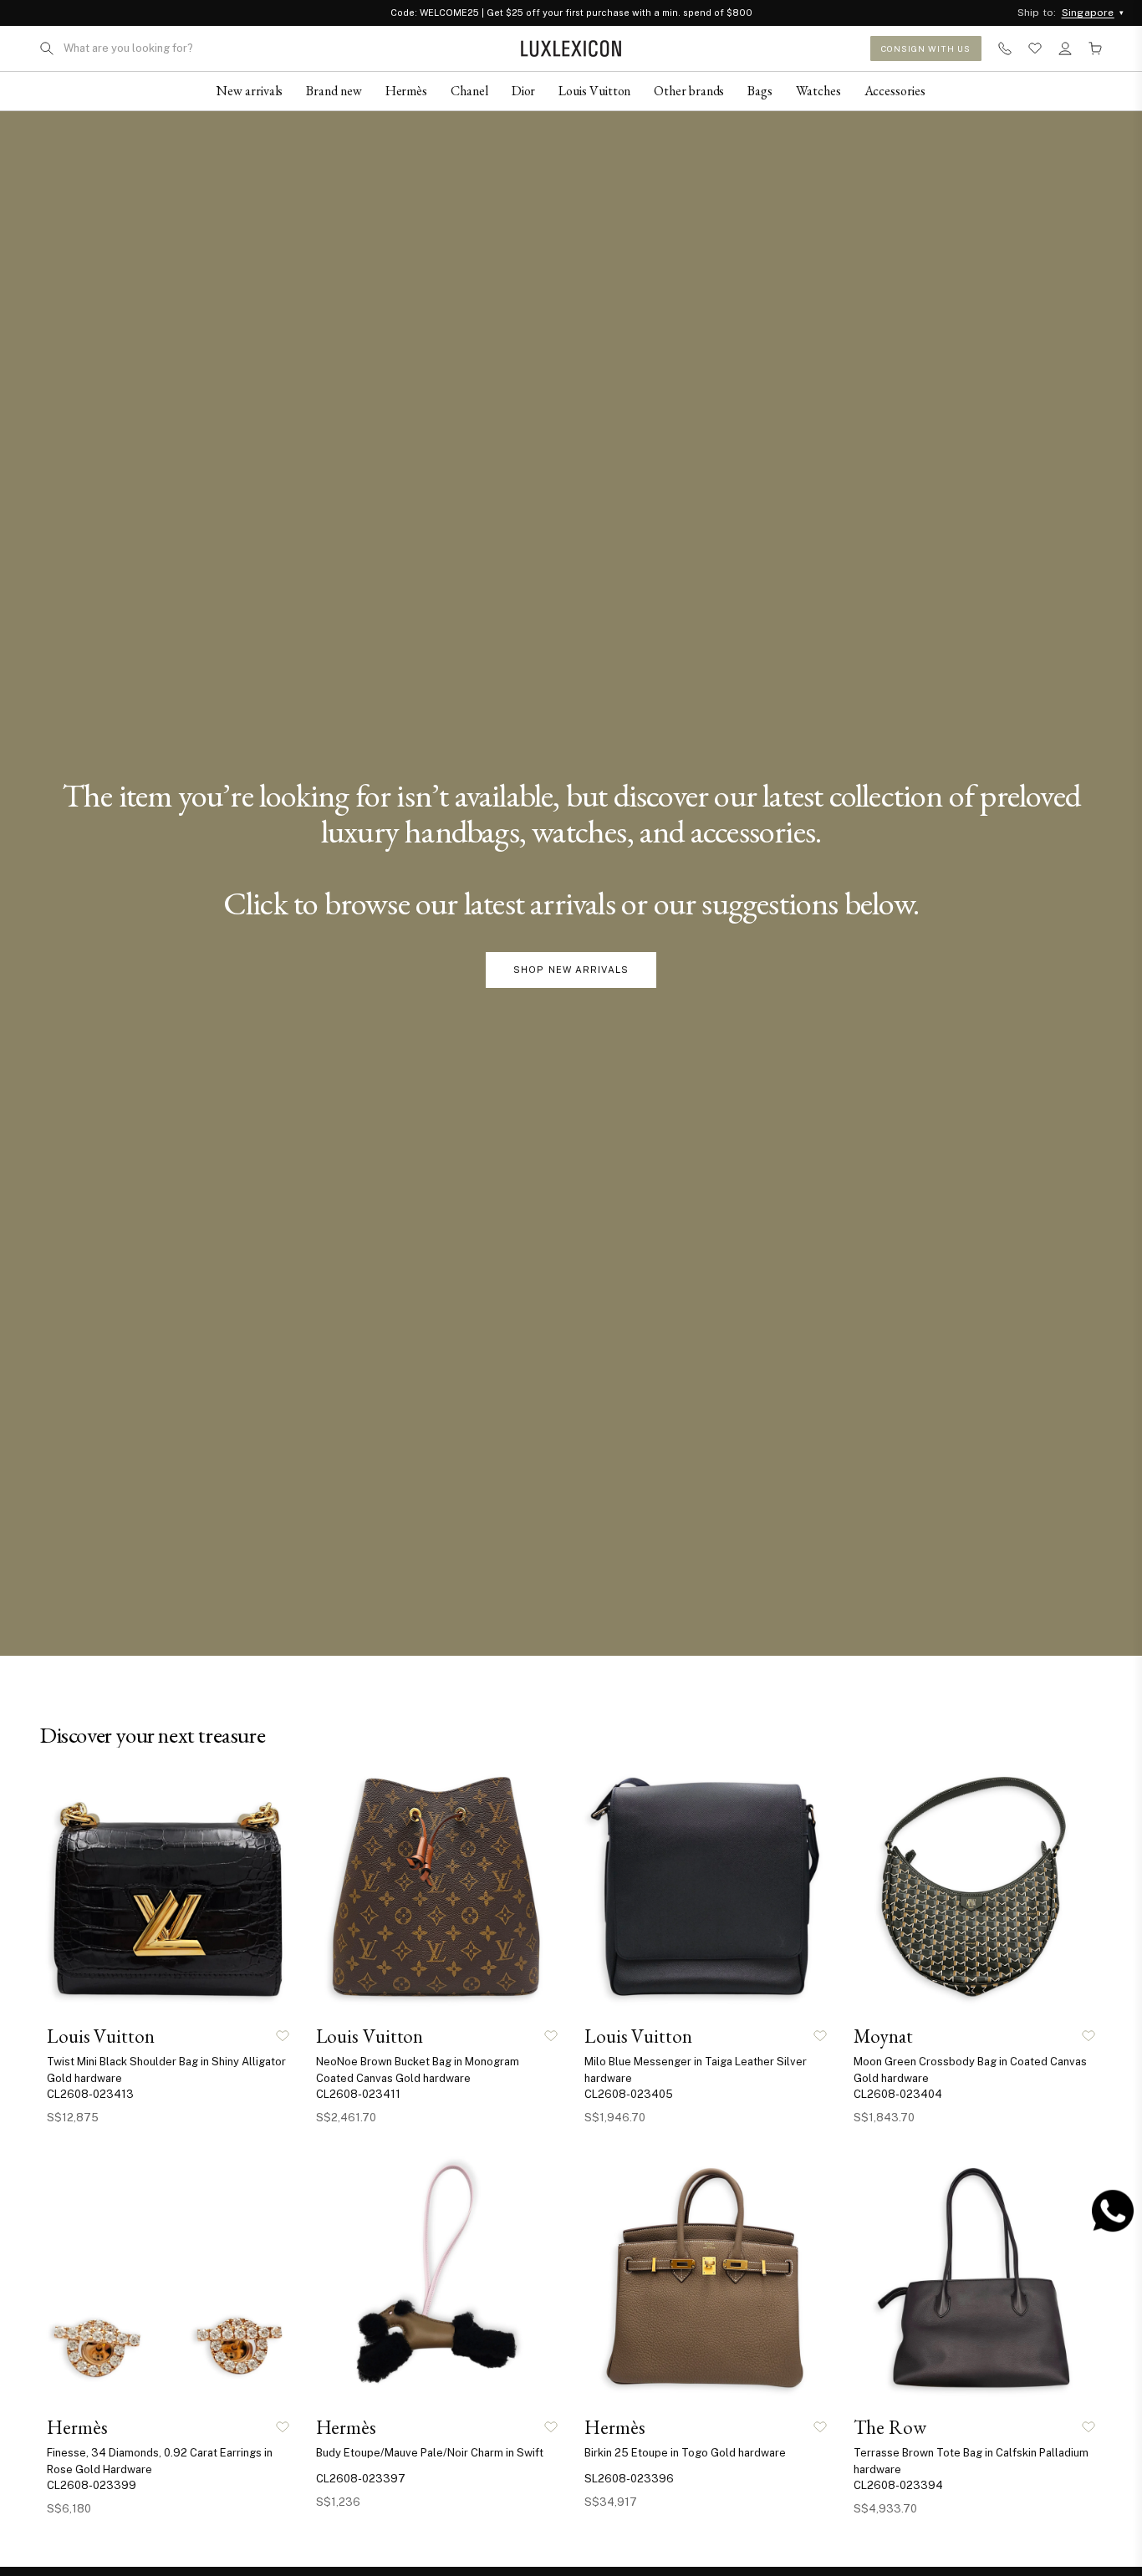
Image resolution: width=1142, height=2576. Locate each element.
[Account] (1065, 48)
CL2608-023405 (629, 2094)
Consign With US (926, 48)
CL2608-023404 (898, 2094)
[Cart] (1095, 48)
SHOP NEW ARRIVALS (571, 970)
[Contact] (1005, 48)
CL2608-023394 (898, 2485)
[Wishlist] (1035, 48)
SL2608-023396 (629, 2479)
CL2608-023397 (361, 2479)
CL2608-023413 (90, 2094)
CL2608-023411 (358, 2094)
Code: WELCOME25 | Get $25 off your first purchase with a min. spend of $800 (571, 13)
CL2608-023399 (92, 2485)
